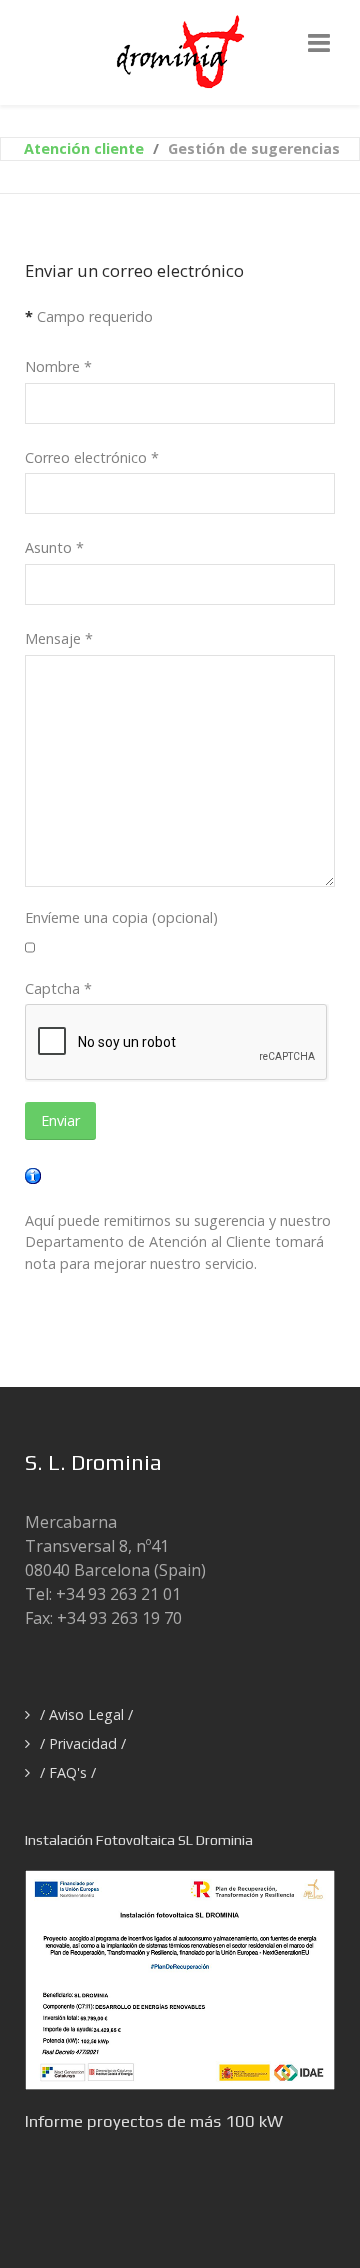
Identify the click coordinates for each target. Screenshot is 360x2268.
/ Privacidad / (83, 1743)
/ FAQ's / (68, 1772)
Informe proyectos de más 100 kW (154, 2121)
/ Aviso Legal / (86, 1714)
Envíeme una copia (86, 917)
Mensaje (59, 638)
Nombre (58, 366)
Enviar (60, 1120)
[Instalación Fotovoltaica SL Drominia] (180, 1978)
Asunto (54, 547)
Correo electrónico (92, 457)
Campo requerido (89, 316)
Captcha (58, 988)
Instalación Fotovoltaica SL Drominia (139, 1840)
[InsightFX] (180, 50)
